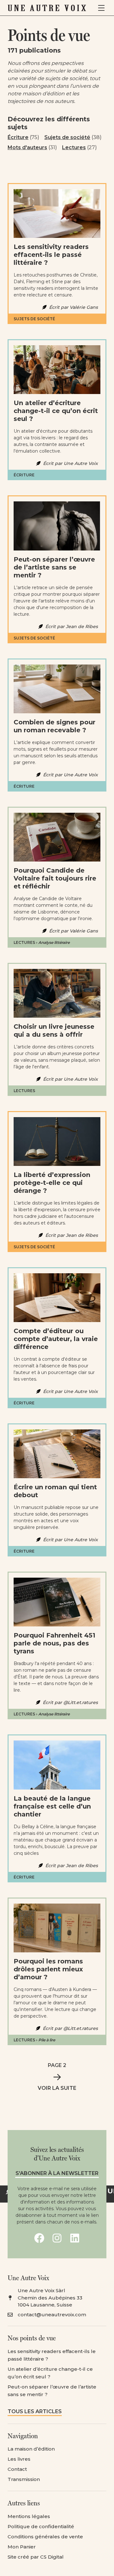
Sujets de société (67, 137)
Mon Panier (22, 2547)
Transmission (24, 2479)
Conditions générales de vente (45, 2537)
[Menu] (101, 8)
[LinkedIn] (75, 2238)
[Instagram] (57, 2238)
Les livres (19, 2459)
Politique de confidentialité (41, 2526)
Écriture (18, 137)
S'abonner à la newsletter (57, 2173)
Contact (17, 2469)
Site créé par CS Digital (36, 2557)
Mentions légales (29, 2516)
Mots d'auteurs (27, 147)
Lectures (74, 147)
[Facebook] (39, 2238)
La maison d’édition (31, 2449)
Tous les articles (35, 2411)
